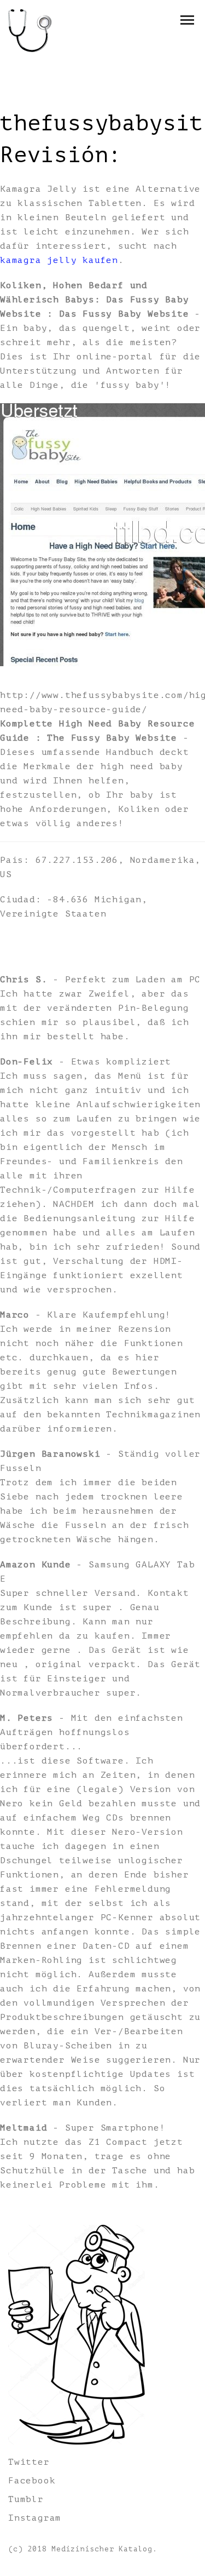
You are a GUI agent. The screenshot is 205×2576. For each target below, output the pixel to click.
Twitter (29, 2462)
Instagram (35, 2518)
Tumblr (26, 2499)
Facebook (32, 2481)
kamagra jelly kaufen (59, 260)
